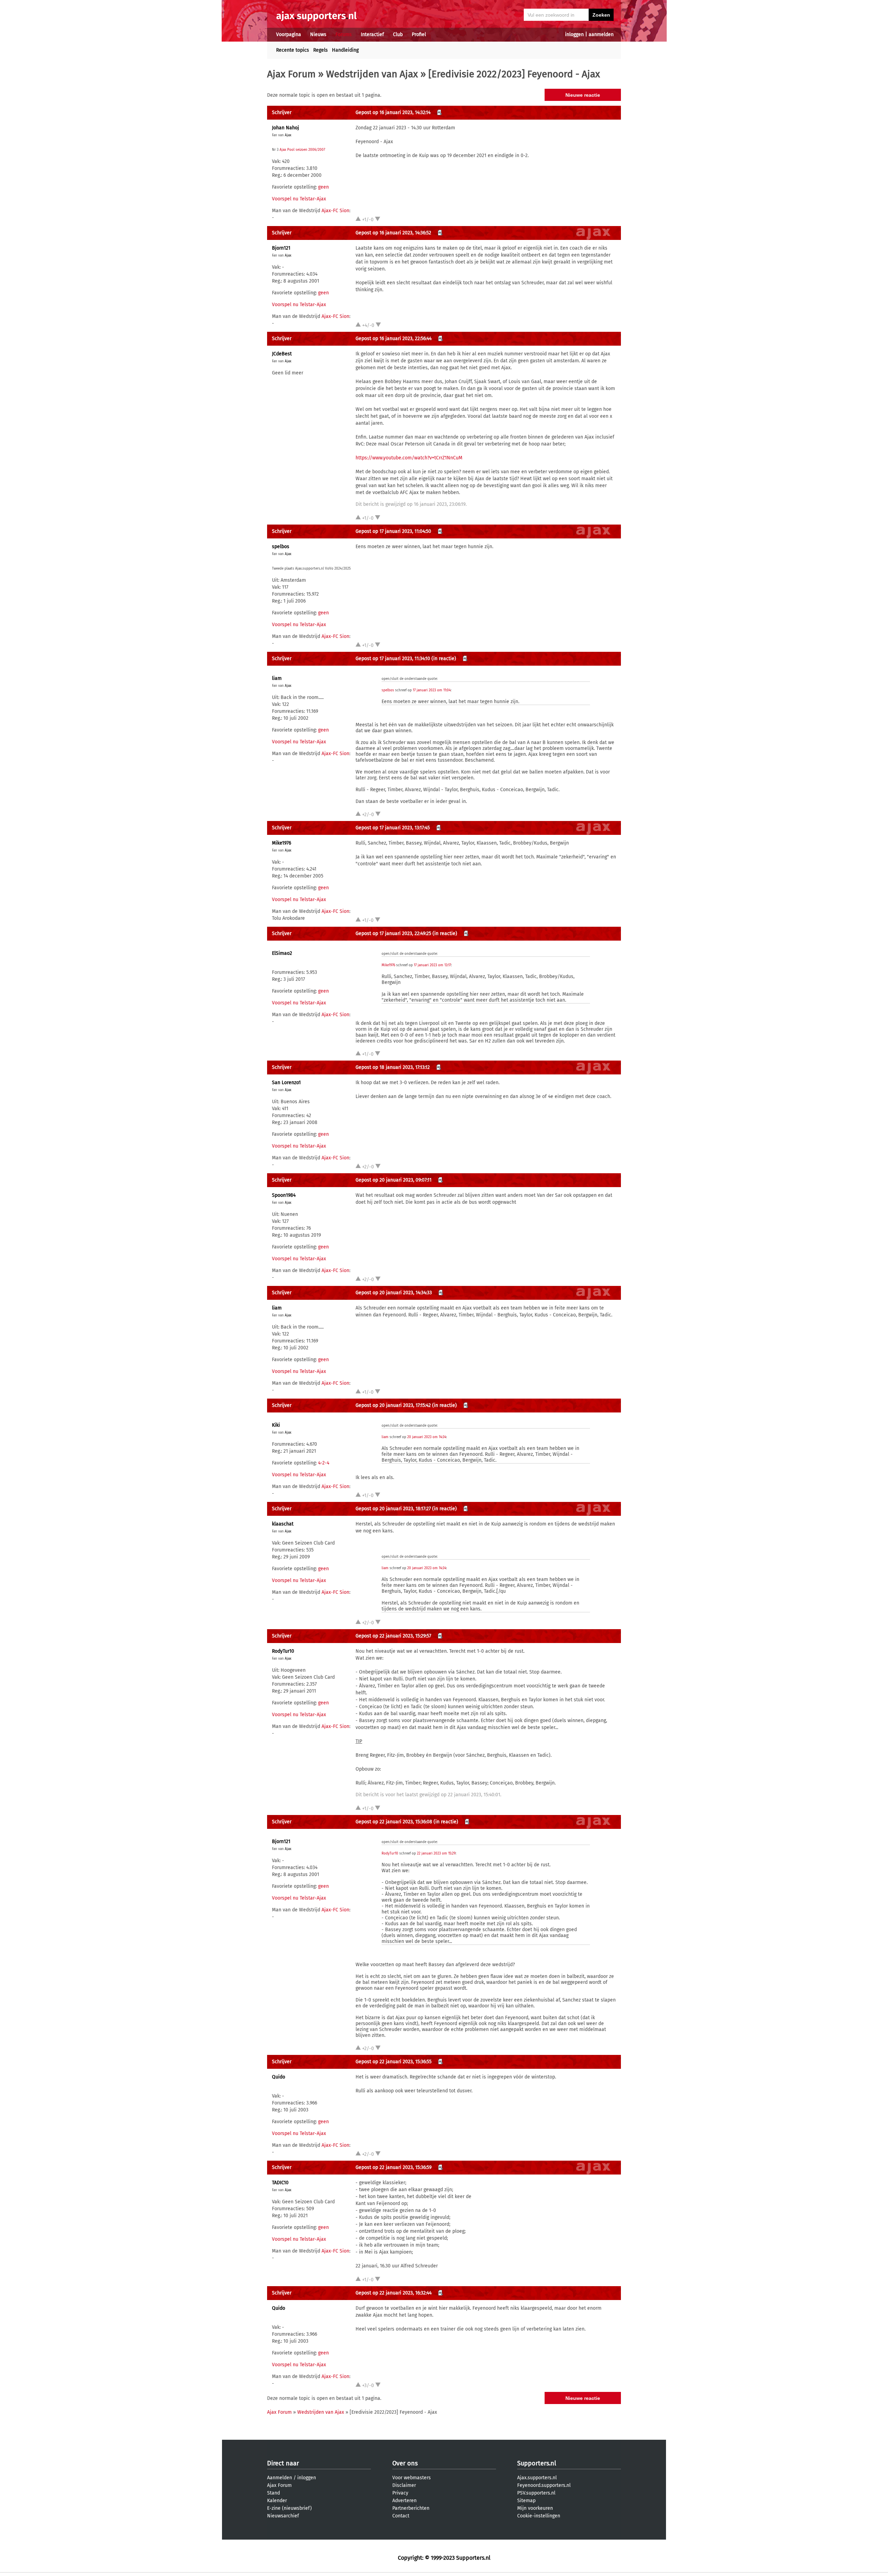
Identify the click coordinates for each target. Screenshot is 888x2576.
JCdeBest (282, 354)
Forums (344, 34)
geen (323, 187)
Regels (321, 50)
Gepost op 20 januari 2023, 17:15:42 (393, 1405)
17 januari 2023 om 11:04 (432, 690)
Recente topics (293, 50)
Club (398, 34)
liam (277, 678)
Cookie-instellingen (539, 2516)
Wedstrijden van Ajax (372, 74)
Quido (279, 2077)
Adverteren (404, 2501)
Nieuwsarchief (283, 2516)
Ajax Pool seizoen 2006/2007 (302, 150)
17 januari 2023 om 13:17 (432, 965)
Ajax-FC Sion (335, 211)
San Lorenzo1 (286, 1083)
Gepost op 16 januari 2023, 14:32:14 (393, 113)
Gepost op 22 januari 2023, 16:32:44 (394, 2293)
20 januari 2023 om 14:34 (427, 1437)
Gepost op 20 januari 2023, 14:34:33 (394, 1293)
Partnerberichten (411, 2508)
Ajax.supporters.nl (537, 2478)
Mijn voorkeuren (535, 2508)
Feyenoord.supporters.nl (544, 2485)
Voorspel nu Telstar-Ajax (299, 199)
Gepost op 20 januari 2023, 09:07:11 (394, 1180)
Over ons (405, 2463)
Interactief (372, 34)
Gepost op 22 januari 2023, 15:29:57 (393, 1636)
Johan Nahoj (285, 128)
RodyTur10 (283, 1651)
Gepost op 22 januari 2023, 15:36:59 (394, 2167)
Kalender (277, 2501)
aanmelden (601, 34)
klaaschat (283, 1524)
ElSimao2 (282, 953)
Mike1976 (281, 843)
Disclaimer (404, 2485)
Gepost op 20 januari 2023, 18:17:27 (393, 1509)
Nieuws (318, 34)
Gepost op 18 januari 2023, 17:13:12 (393, 1067)
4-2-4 (324, 1463)
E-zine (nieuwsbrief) (289, 2508)
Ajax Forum (291, 74)
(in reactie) (444, 659)
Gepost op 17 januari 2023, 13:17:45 (393, 828)
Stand (274, 2493)
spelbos (281, 547)
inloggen (574, 34)
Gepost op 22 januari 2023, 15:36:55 (394, 2062)
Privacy (400, 2493)
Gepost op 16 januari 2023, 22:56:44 (394, 339)
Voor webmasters (412, 2478)
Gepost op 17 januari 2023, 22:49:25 (393, 933)
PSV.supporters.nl (536, 2493)
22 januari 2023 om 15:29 (436, 1853)
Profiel (419, 34)
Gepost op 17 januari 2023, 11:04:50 (393, 531)
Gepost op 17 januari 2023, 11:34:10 (393, 659)
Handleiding (345, 50)
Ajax (288, 135)
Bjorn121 (281, 248)
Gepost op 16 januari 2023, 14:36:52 (393, 233)
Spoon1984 (284, 1195)
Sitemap (526, 2501)
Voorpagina (289, 34)
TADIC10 (280, 2183)
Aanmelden (280, 2478)
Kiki (276, 1425)
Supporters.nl (537, 2463)
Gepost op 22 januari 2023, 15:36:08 (394, 1822)
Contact (401, 2516)
